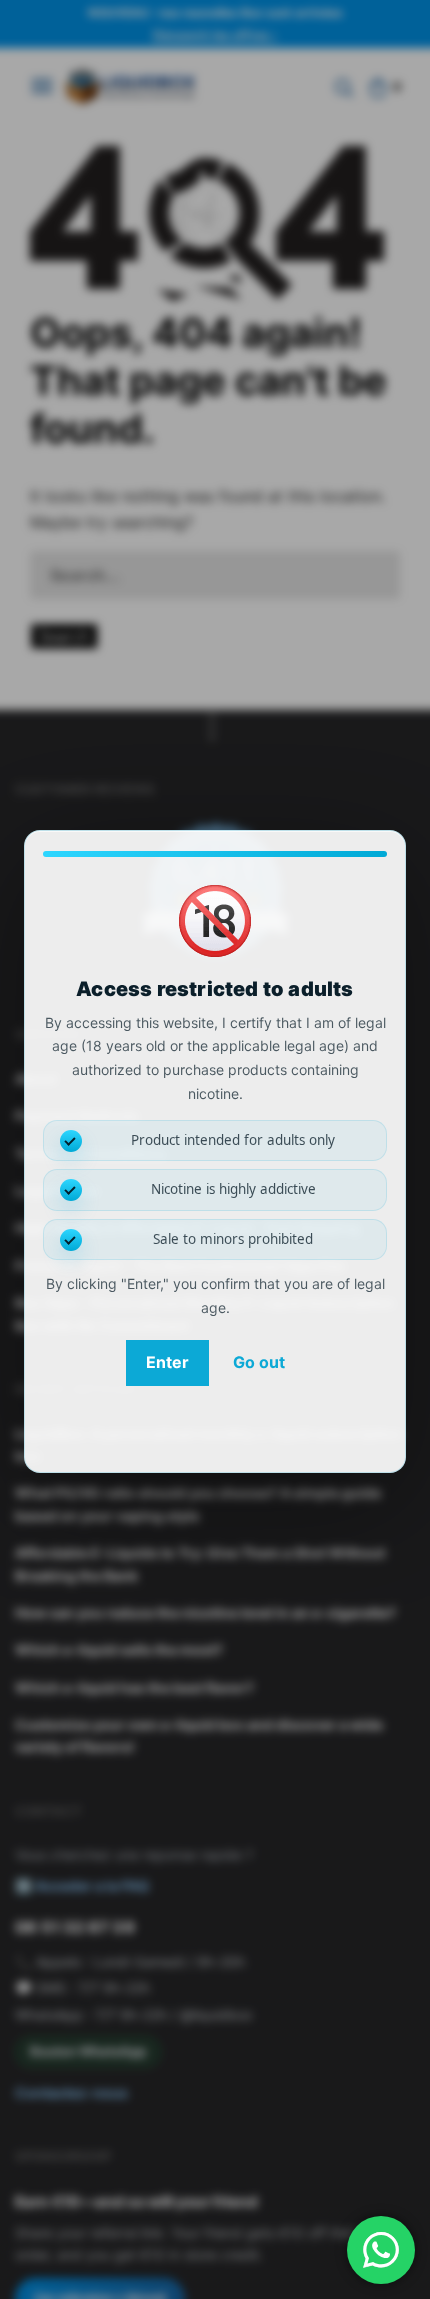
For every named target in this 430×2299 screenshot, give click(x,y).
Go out (259, 1362)
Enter (167, 1362)
